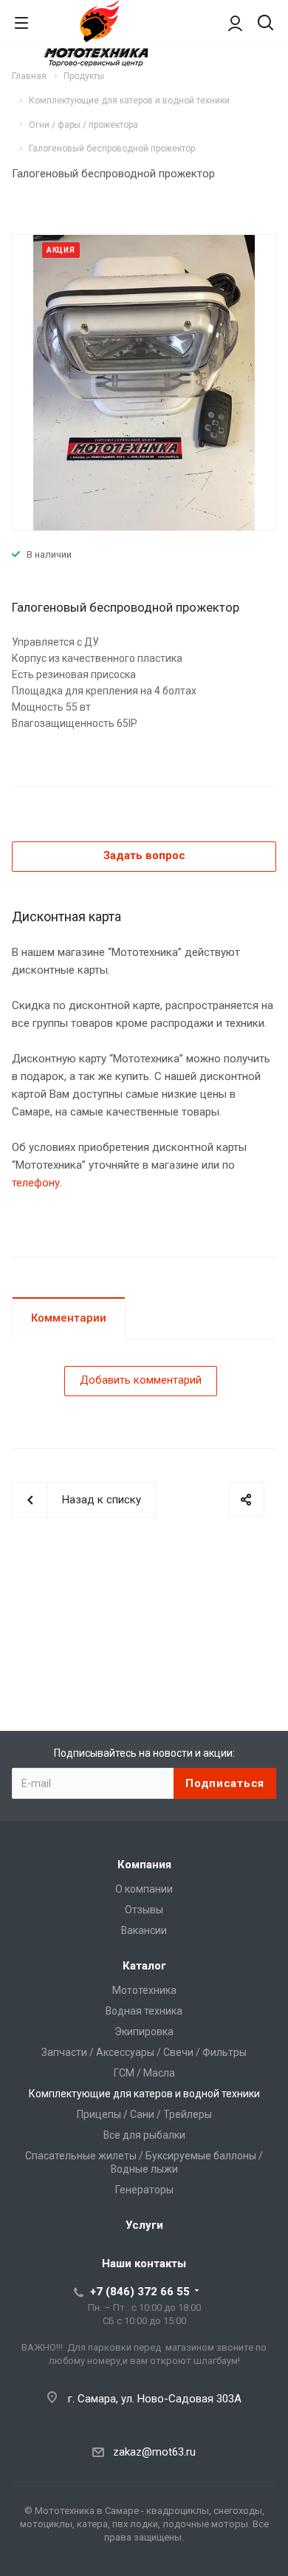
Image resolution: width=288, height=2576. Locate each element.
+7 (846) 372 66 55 (140, 2292)
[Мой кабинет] (235, 23)
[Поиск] (265, 24)
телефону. (37, 1183)
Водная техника (144, 2011)
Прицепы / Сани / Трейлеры (144, 2114)
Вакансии (144, 1930)
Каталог (144, 1966)
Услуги (144, 2225)
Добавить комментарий (141, 1380)
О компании (144, 1889)
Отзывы (144, 1910)
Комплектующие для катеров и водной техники (144, 2094)
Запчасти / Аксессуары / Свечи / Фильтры (144, 2052)
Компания (144, 1865)
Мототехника (144, 1990)
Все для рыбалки (144, 2135)
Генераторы (144, 2190)
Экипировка (144, 2032)
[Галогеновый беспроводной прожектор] (144, 382)
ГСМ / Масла (144, 2073)
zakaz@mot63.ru (154, 2452)
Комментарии (69, 1318)
